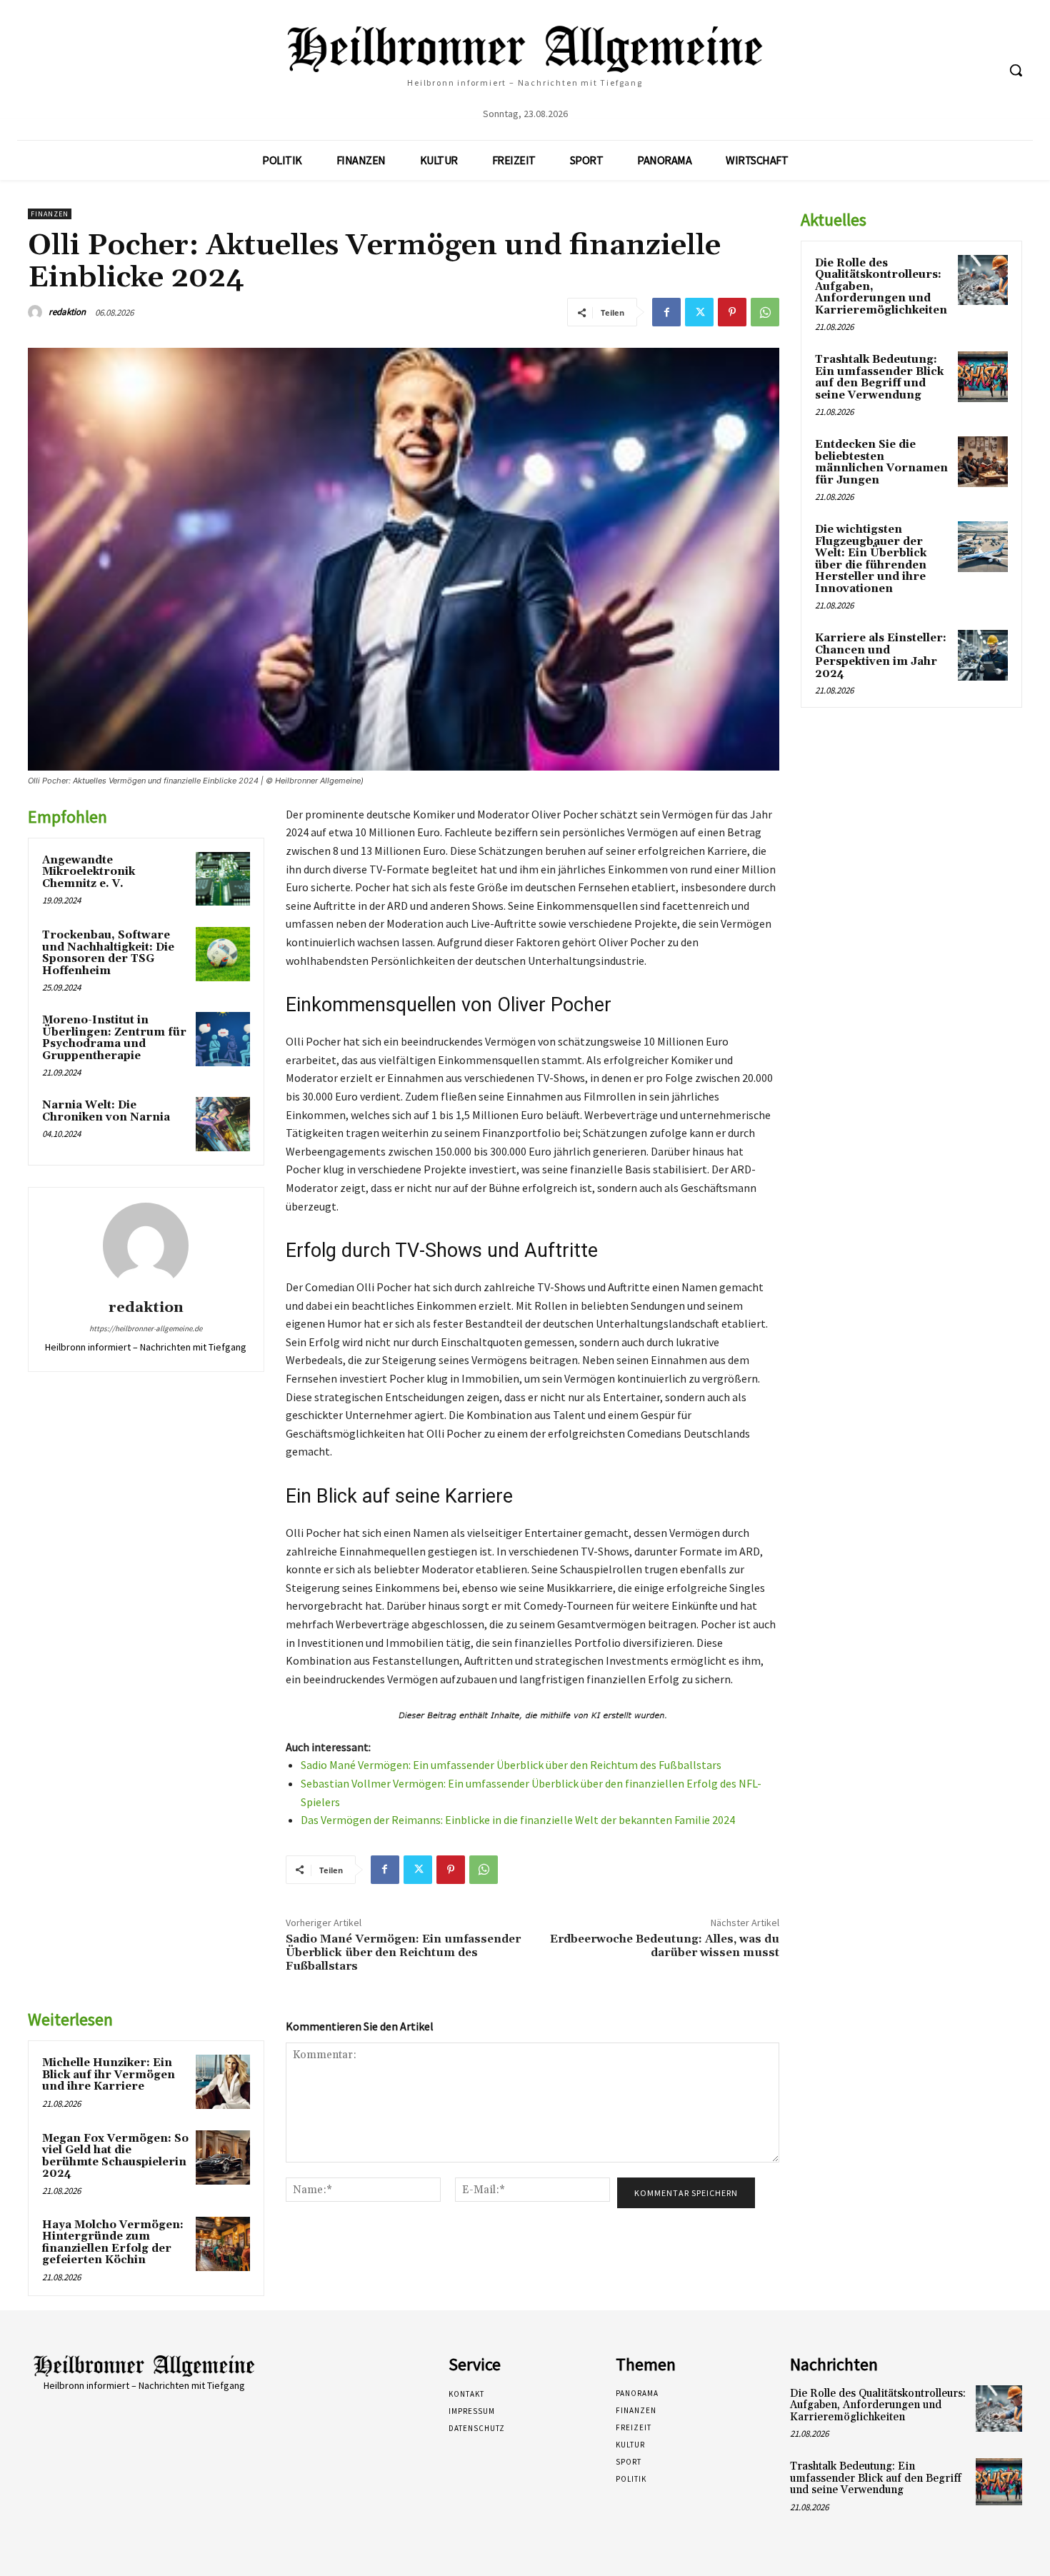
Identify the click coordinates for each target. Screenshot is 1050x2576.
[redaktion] (37, 312)
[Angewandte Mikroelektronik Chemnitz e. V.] (223, 879)
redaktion (67, 312)
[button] (1016, 70)
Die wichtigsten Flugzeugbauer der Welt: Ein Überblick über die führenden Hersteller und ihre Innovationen (871, 559)
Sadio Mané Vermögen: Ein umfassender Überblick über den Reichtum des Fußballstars (511, 1765)
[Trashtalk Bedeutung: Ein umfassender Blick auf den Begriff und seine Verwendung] (983, 376)
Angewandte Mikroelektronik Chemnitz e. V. (89, 872)
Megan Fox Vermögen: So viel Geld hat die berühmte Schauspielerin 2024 (115, 2156)
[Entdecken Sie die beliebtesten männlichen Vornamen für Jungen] (983, 461)
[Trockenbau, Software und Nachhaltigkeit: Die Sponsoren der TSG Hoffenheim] (223, 954)
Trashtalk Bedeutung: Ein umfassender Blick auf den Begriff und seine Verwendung (879, 377)
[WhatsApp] (765, 312)
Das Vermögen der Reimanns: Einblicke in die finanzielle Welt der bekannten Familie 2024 (518, 1820)
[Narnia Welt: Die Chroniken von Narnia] (223, 1124)
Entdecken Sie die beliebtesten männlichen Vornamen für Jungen (881, 462)
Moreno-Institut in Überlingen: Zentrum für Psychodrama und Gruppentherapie (114, 1038)
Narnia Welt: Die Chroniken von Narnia (106, 1111)
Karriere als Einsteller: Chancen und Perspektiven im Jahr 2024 (881, 656)
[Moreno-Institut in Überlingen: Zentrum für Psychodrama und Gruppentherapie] (223, 1039)
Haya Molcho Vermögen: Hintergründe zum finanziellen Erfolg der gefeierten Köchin (113, 2243)
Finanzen (50, 214)
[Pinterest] (732, 312)
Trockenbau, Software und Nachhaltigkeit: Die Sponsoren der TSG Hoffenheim (108, 953)
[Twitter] (699, 312)
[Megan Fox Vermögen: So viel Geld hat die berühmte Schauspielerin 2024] (223, 2157)
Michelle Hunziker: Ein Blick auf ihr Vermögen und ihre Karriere (109, 2075)
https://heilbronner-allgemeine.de (146, 1328)
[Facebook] (666, 312)
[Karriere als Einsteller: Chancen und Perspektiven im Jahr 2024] (983, 655)
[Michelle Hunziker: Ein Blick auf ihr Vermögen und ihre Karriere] (223, 2082)
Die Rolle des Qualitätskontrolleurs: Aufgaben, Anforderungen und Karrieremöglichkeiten (878, 2405)
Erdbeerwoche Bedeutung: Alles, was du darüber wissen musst (665, 1946)
